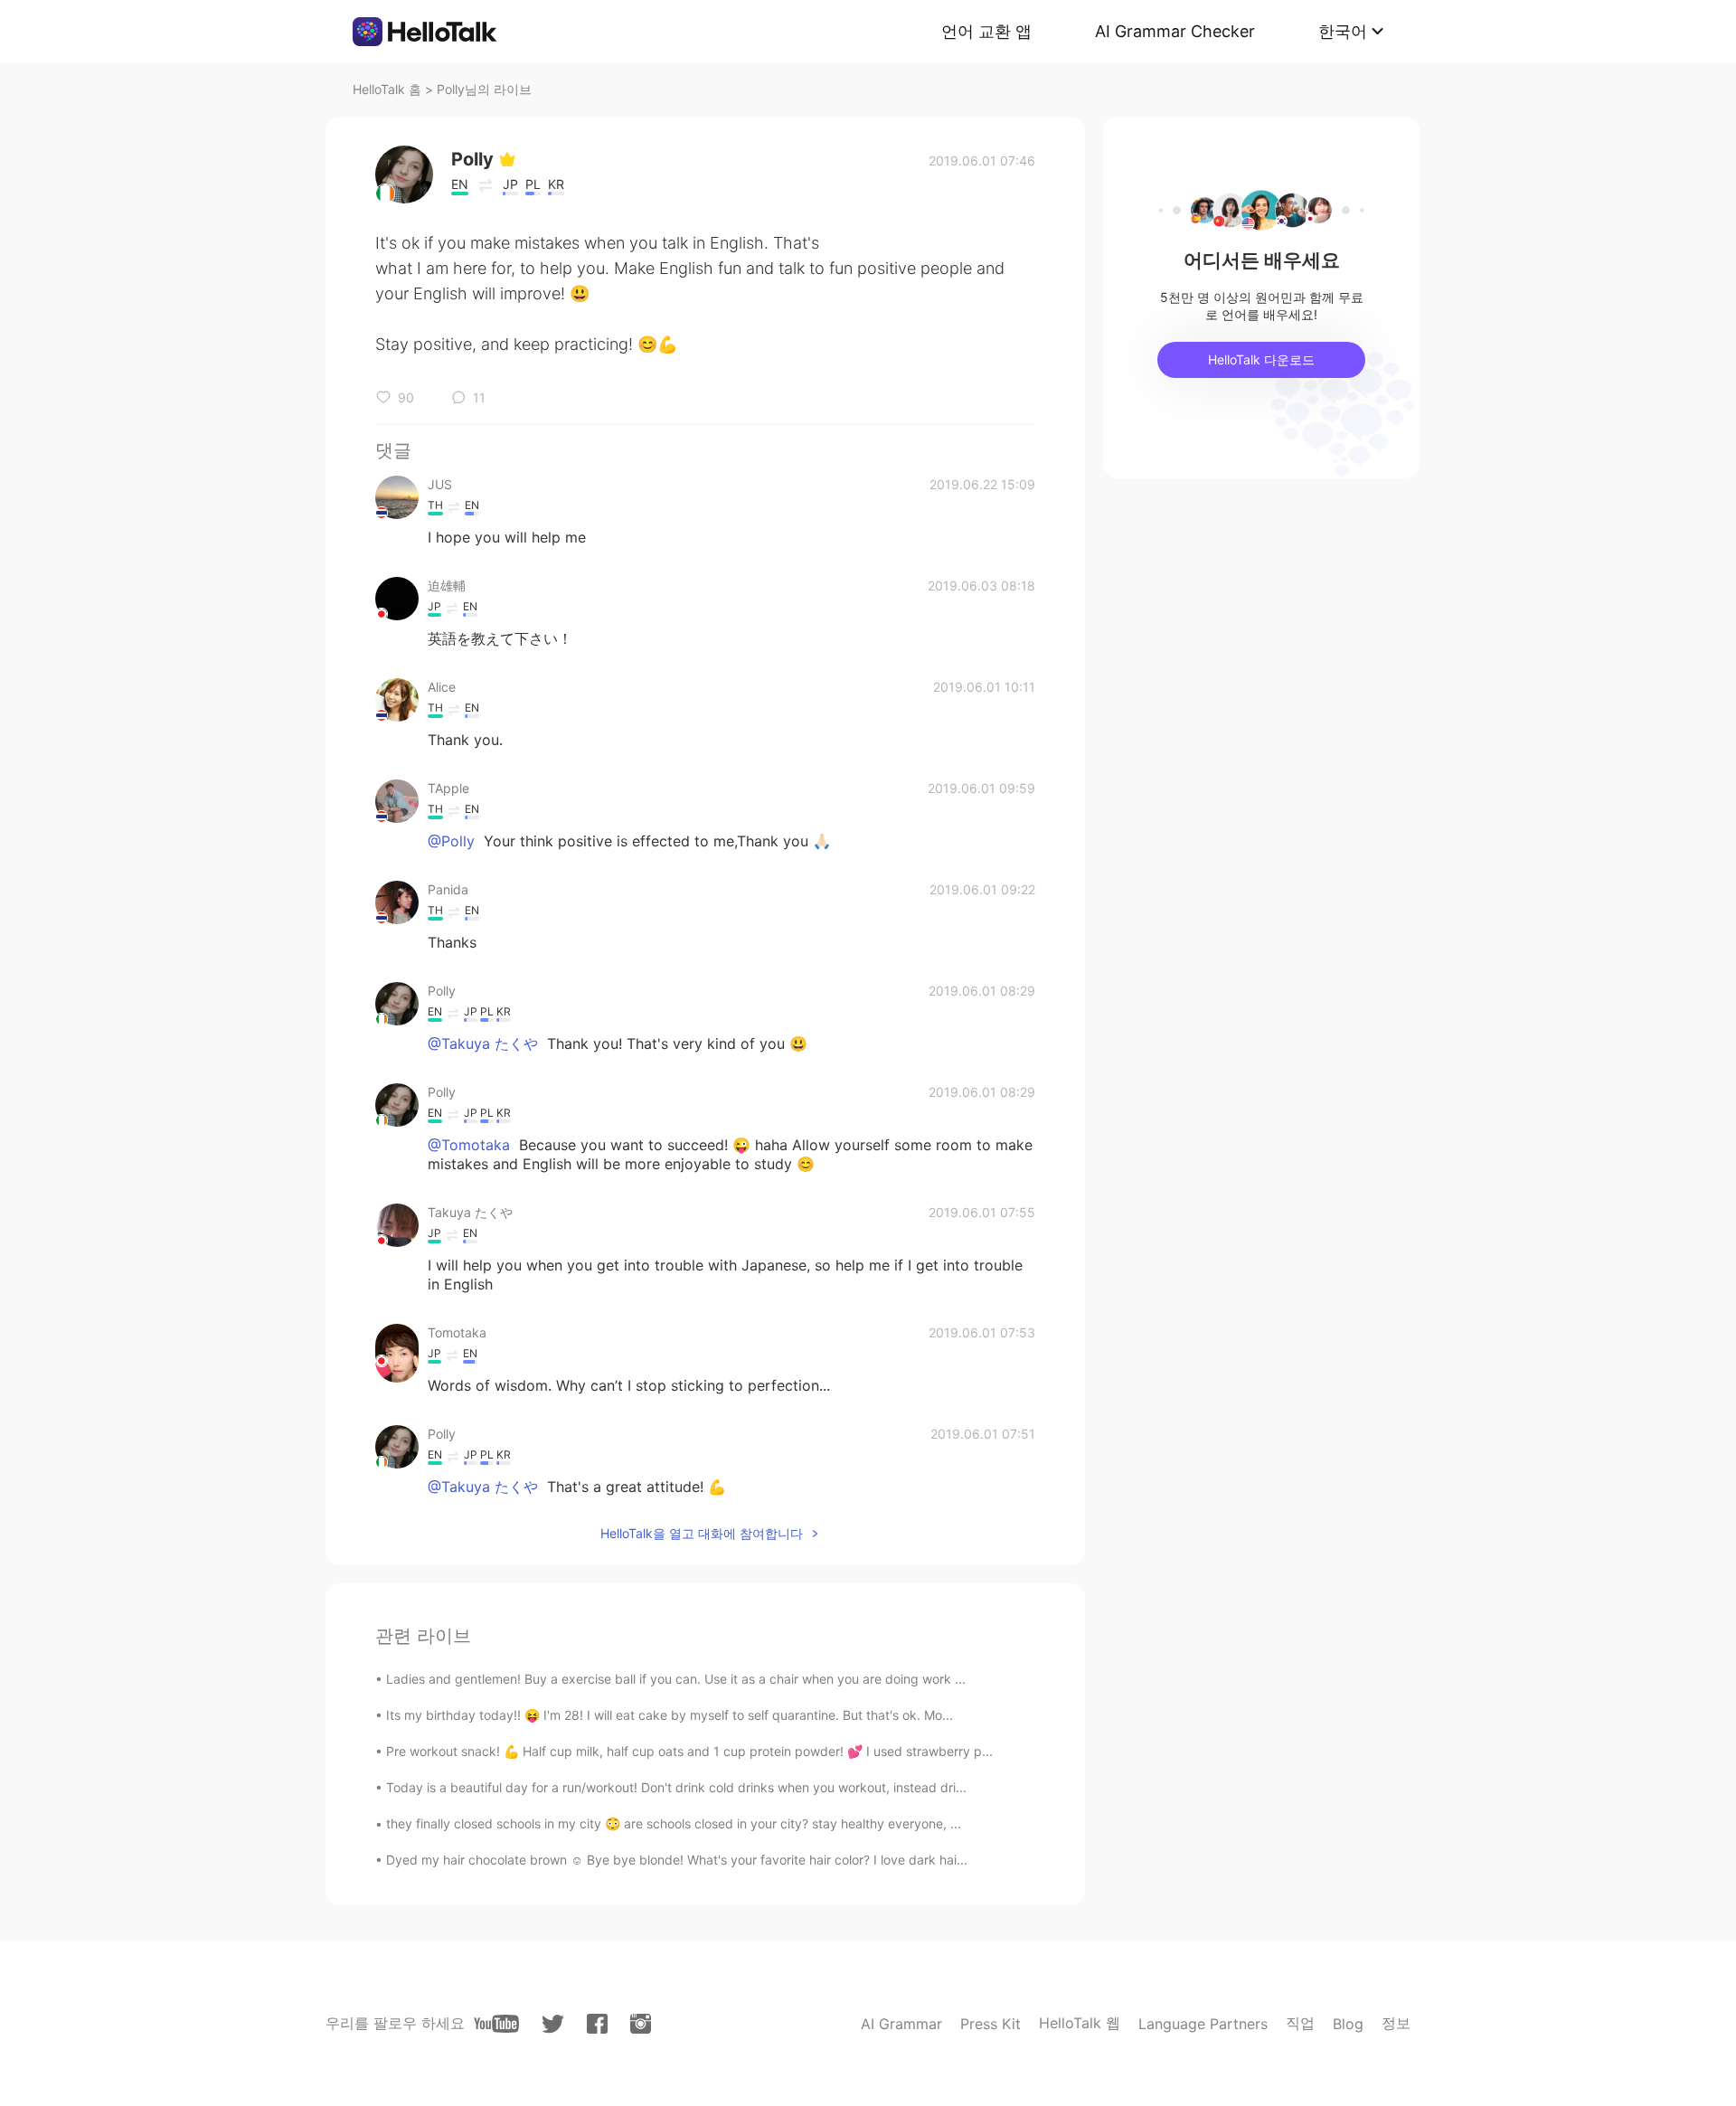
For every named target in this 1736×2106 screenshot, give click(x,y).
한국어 (1343, 31)
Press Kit (991, 2024)
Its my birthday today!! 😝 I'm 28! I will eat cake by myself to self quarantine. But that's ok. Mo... (670, 1715)
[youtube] (496, 2024)
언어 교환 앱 (986, 31)
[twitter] (553, 2024)
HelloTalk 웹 (1080, 2023)
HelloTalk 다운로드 (1261, 359)
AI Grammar (901, 2024)
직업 (1300, 2023)
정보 (1396, 2023)
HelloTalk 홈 (387, 89)
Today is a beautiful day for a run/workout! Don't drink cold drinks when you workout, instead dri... (676, 1787)
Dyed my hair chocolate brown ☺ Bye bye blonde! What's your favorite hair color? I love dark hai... (677, 1860)
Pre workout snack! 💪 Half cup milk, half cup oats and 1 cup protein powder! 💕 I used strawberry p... (689, 1751)
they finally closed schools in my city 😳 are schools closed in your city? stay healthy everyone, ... (674, 1823)
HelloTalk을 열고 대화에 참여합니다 (702, 1533)
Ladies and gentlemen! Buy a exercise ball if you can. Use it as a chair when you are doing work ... (676, 1679)
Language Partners (1203, 2024)
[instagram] (641, 2024)
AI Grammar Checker (1175, 31)
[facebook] (597, 2024)
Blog (1348, 2024)
